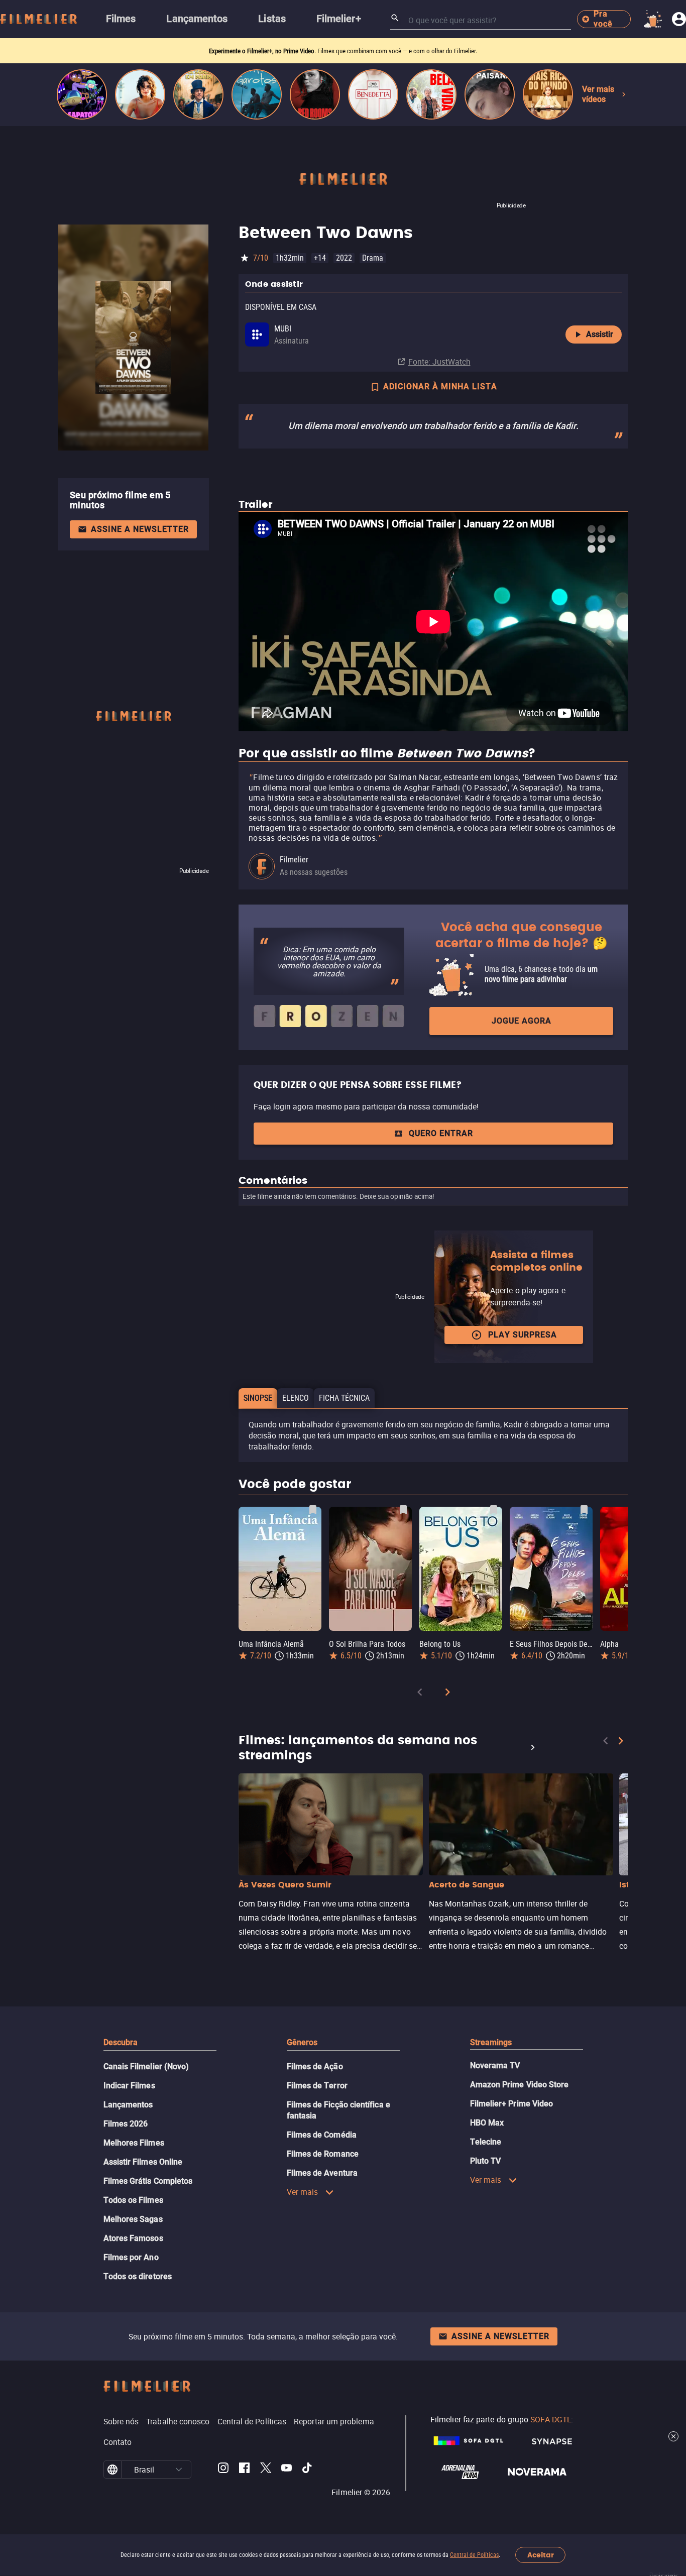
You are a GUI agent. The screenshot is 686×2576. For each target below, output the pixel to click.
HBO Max (487, 2123)
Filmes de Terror (317, 2086)
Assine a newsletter (140, 529)
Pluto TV (486, 2161)
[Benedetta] (373, 94)
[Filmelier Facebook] (244, 2470)
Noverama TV (495, 2065)
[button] (179, 2470)
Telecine (486, 2142)
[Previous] (420, 1694)
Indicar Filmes (129, 2086)
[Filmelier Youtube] (287, 2470)
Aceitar (541, 2555)
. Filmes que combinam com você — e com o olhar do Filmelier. (343, 51)
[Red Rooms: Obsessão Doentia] (315, 94)
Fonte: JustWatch (439, 362)
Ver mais (303, 2192)
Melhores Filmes (134, 2143)
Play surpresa (523, 1335)
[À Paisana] (490, 94)
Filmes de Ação (315, 2066)
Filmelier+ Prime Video (512, 2104)
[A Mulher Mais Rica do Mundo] (548, 94)
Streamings (491, 2042)
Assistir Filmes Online (143, 2162)
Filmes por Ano (131, 2257)
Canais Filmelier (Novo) (146, 2066)
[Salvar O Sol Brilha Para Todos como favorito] (403, 1510)
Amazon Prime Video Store (520, 2085)
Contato (118, 2442)
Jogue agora (522, 1021)
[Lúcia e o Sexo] (140, 94)
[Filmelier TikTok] (308, 2470)
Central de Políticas (474, 2555)
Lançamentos (128, 2105)
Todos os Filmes (133, 2200)
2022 (344, 258)
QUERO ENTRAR (441, 1133)
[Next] (447, 1694)
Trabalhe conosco (178, 2421)
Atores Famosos (133, 2238)
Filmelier (294, 860)
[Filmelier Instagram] (223, 2470)
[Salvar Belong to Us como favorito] (494, 1510)
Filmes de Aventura (322, 2173)
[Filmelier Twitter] (265, 2470)
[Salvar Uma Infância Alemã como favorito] (313, 1510)
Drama (373, 258)
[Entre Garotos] (257, 94)
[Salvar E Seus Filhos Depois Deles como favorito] (584, 1510)
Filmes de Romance (323, 2154)
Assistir (600, 334)
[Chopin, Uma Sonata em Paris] (198, 94)
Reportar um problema (334, 2421)
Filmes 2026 (126, 2124)
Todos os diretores (138, 2276)
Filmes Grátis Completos (148, 2181)
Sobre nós (121, 2421)
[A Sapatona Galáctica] (82, 94)
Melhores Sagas (133, 2219)
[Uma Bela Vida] (431, 94)
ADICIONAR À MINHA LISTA (440, 386)
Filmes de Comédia (322, 2135)
